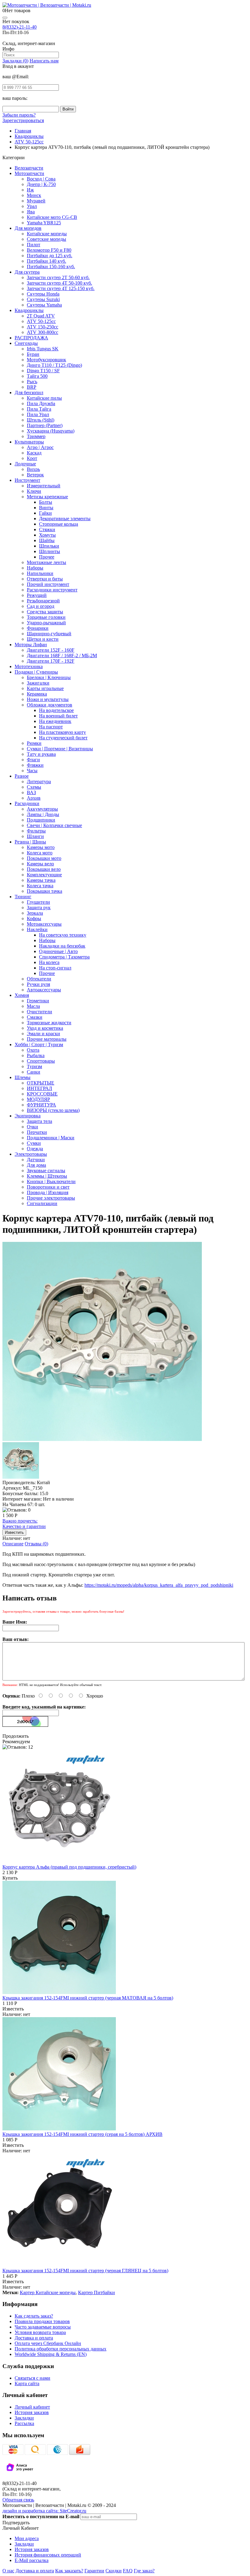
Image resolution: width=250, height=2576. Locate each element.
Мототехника (29, 666)
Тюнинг (23, 897)
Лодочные (25, 464)
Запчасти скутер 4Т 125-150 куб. (61, 288)
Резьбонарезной (43, 601)
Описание (13, 1544)
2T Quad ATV (41, 316)
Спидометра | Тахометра (64, 957)
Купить (10, 1878)
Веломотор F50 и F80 (49, 250)
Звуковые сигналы (46, 1171)
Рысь (32, 382)
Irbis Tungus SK (43, 349)
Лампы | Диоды (43, 814)
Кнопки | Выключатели (51, 1181)
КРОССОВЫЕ (42, 1094)
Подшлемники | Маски (51, 1138)
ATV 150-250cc (43, 327)
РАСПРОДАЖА (31, 338)
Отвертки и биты (45, 579)
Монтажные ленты (46, 562)
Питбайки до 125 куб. (50, 256)
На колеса (49, 962)
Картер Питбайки (96, 2292)
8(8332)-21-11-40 (20, 27)
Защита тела (39, 1121)
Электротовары (31, 1154)
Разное (22, 776)
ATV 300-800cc (43, 332)
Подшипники (41, 820)
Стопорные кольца (59, 524)
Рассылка (24, 2423)
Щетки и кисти (43, 639)
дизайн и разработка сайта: (44, 2511)
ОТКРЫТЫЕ (41, 1083)
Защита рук (39, 908)
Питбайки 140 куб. (46, 261)
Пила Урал (38, 414)
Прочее (47, 557)
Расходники (27, 803)
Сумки (34, 1143)
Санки (34, 1072)
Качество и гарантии (24, 1524)
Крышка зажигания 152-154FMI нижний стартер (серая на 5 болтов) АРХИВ (82, 2134)
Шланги (35, 836)
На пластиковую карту (62, 732)
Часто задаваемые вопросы (43, 2327)
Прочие (47, 973)
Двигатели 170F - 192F (51, 661)
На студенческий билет (63, 738)
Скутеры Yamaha (44, 305)
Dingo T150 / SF (43, 371)
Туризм (34, 1066)
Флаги (33, 760)
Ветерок (35, 475)
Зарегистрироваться (23, 120)
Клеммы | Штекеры (47, 1176)
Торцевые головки (46, 617)
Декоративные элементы (65, 519)
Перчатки (37, 1132)
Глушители (38, 902)
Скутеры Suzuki (43, 299)
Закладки (24, 2418)
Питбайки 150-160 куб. (51, 266)
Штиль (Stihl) (41, 420)
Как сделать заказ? (34, 2316)
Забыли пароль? (19, 115)
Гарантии (94, 2571)
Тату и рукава (41, 754)
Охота (33, 1050)
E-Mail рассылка (32, 2560)
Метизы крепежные (47, 497)
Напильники (40, 573)
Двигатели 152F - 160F (51, 650)
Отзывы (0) (36, 1544)
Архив (34, 798)
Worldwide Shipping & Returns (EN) (51, 2354)
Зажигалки (38, 683)
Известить (13, 2009)
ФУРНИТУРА (41, 1105)
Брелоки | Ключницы (49, 677)
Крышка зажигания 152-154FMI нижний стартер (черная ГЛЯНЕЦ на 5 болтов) (85, 2271)
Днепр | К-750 (41, 184)
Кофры (34, 918)
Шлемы (23, 1077)
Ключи (34, 491)
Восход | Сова (41, 179)
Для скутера (27, 272)
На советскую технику (63, 935)
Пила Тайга (39, 409)
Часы (32, 771)
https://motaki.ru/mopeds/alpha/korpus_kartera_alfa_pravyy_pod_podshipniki (159, 1585)
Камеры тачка (41, 880)
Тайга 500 (37, 376)
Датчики (36, 1160)
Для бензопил (29, 393)
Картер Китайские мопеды (48, 2292)
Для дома (36, 1165)
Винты (46, 508)
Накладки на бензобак (62, 946)
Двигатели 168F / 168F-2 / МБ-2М (62, 655)
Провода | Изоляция (48, 1192)
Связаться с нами (32, 2378)
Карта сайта (27, 2383)
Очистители (39, 1012)
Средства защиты (45, 612)
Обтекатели (39, 979)
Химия (22, 995)
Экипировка (28, 1116)
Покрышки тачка (45, 891)
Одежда (35, 1149)
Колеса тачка (40, 886)
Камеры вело (40, 864)
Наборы (35, 568)
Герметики (38, 1001)
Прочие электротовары (51, 1198)
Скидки (114, 2571)
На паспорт (51, 727)
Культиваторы (29, 442)
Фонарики (38, 628)
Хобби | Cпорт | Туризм (39, 1044)
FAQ (128, 2571)
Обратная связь (18, 2500)
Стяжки (47, 529)
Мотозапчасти (29, 173)
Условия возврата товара (40, 2332)
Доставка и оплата (34, 2338)
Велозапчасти (29, 168)
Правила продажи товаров (42, 2321)
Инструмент (27, 480)
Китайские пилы (44, 398)
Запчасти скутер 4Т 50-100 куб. (59, 283)
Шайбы (47, 540)
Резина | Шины (30, 842)
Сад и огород (41, 606)
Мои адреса (27, 2538)
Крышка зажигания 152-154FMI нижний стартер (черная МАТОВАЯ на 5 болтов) (88, 1998)
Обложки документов (50, 705)
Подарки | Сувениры (36, 672)
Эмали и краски (43, 1034)
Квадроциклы (29, 310)
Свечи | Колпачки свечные (54, 825)
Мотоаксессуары (44, 924)
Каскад (34, 453)
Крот (32, 458)
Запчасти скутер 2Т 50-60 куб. (58, 277)
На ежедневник (55, 721)
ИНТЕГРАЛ (39, 1088)
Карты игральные (45, 688)
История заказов (32, 2412)
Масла (33, 1006)
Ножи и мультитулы (48, 699)
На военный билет (58, 716)
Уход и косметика (45, 1028)
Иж (30, 190)
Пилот (34, 245)
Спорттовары (41, 1061)
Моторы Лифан (31, 645)
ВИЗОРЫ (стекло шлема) (53, 1110)
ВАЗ (31, 792)
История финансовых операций (48, 2555)
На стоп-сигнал (55, 968)
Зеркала (35, 913)
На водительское (56, 710)
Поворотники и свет (48, 1187)
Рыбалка (36, 1055)
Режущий (37, 595)
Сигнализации (42, 1203)
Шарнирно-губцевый (49, 634)
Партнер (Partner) (45, 425)
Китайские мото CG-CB (52, 217)
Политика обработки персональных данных (61, 2349)
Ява (31, 212)
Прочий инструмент (48, 584)
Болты (46, 502)
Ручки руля (38, 984)
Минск (34, 195)
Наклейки (37, 929)
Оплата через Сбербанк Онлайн (48, 2343)
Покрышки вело (44, 869)
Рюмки (34, 743)
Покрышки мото (44, 858)
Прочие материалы (47, 1039)
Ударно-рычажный (46, 623)
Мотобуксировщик (46, 360)
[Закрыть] (5, 18)
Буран (33, 354)
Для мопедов (28, 228)
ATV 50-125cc (41, 321)
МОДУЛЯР (38, 1099)
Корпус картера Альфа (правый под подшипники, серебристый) (69, 1867)
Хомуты (47, 535)
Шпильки (49, 546)
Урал (32, 206)
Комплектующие (44, 875)
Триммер (36, 436)
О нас (8, 2571)
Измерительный (44, 486)
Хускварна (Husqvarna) (51, 431)
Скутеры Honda (43, 294)
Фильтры (36, 831)
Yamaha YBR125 (44, 223)
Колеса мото (40, 853)
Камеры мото (41, 847)
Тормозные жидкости (49, 1023)
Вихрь (33, 469)
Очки (32, 1127)
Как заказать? (69, 2571)
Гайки (45, 513)
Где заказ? (144, 2571)
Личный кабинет (32, 2407)
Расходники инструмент (52, 590)
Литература (39, 782)
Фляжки (35, 765)
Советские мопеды (46, 239)
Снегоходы (26, 343)
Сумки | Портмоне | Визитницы (60, 749)
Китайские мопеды (47, 234)
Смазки (35, 1017)
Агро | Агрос (40, 447)
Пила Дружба (41, 403)
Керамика (37, 694)
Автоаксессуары (44, 990)
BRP (32, 387)
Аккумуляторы (42, 809)
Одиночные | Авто (58, 951)
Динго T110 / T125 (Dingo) (54, 365)
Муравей (36, 201)
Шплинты (50, 551)
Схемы (34, 787)
